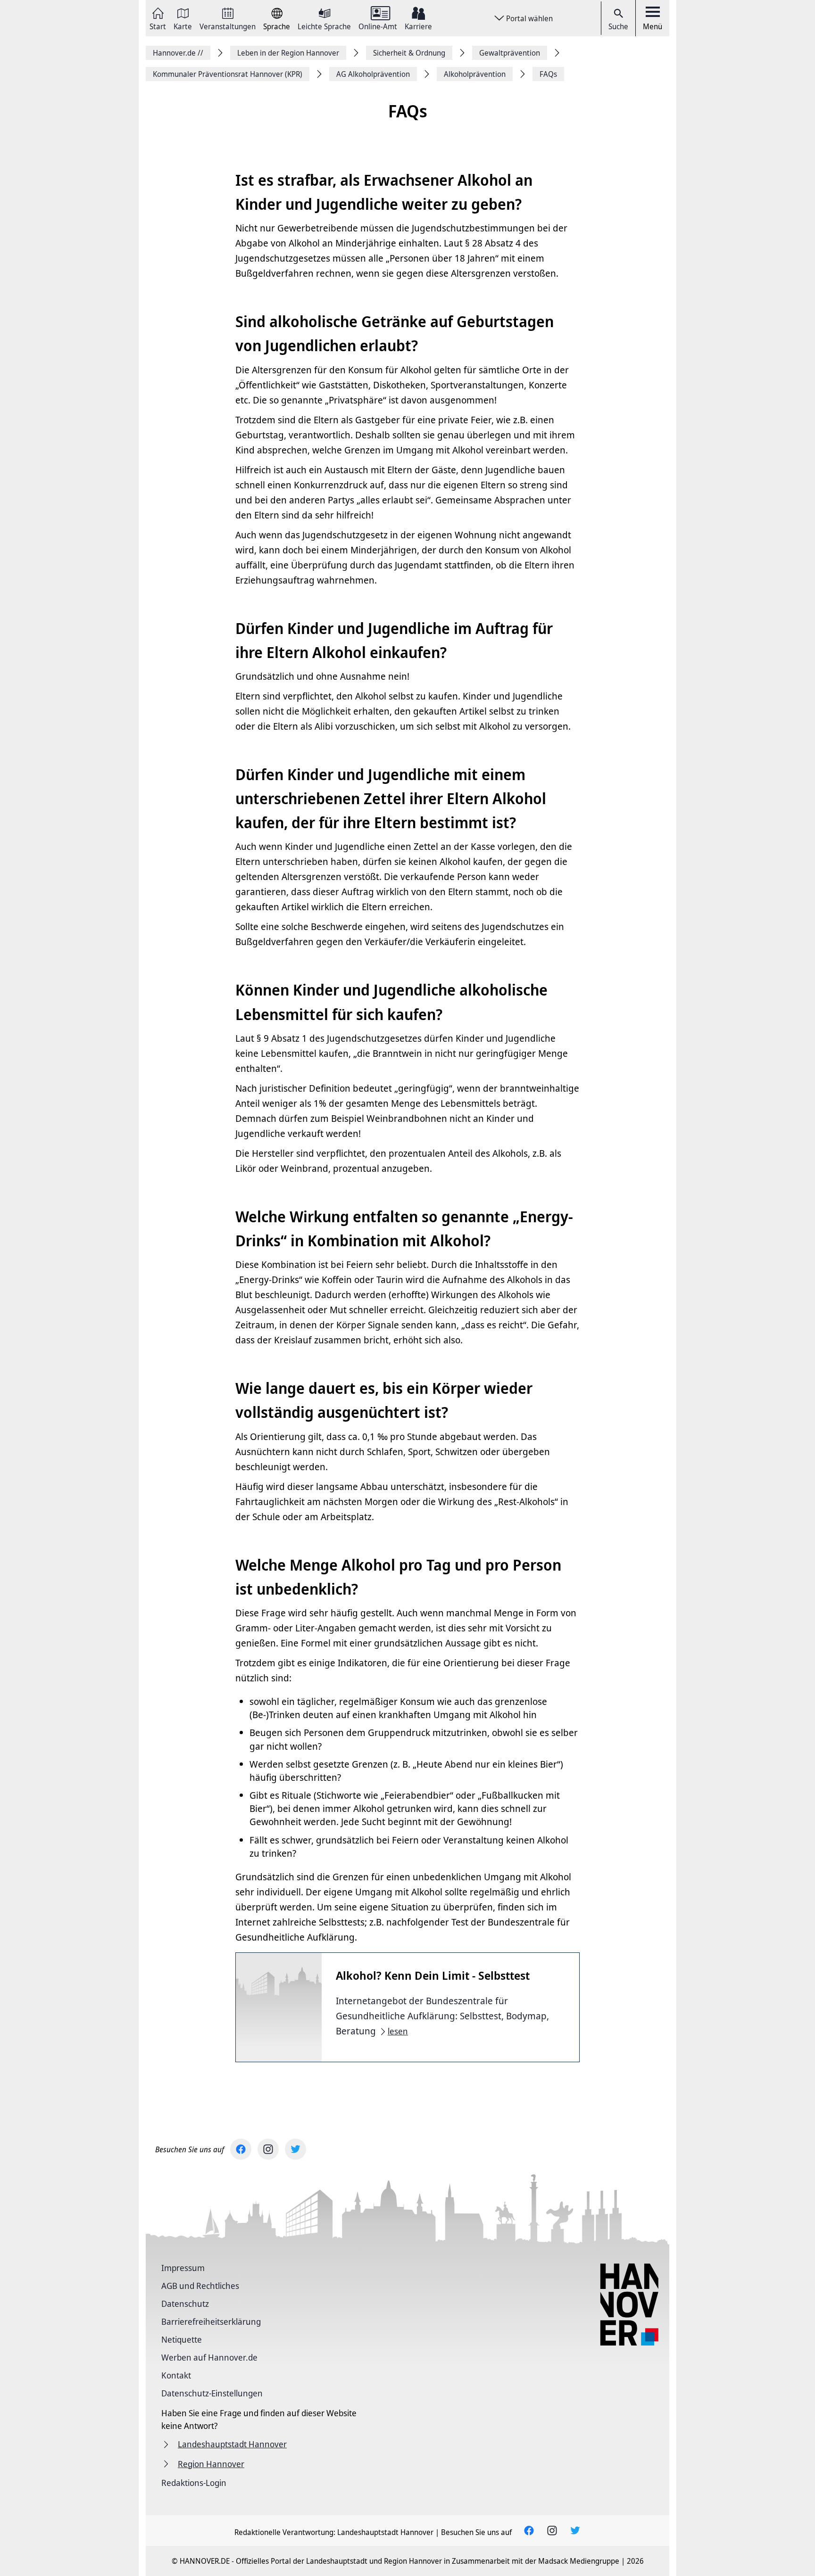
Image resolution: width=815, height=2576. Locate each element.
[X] (295, 2149)
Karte (183, 26)
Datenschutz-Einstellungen (212, 2393)
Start (158, 26)
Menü (653, 26)
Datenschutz (185, 2304)
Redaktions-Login (194, 2483)
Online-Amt (378, 26)
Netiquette (182, 2339)
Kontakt (176, 2375)
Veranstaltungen (228, 26)
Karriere (418, 26)
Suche (618, 26)
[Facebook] (241, 2149)
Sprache (277, 26)
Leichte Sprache (324, 26)
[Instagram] (268, 2149)
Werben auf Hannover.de (209, 2357)
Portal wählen (529, 18)
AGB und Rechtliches (200, 2286)
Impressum (183, 2268)
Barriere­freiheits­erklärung (211, 2321)
